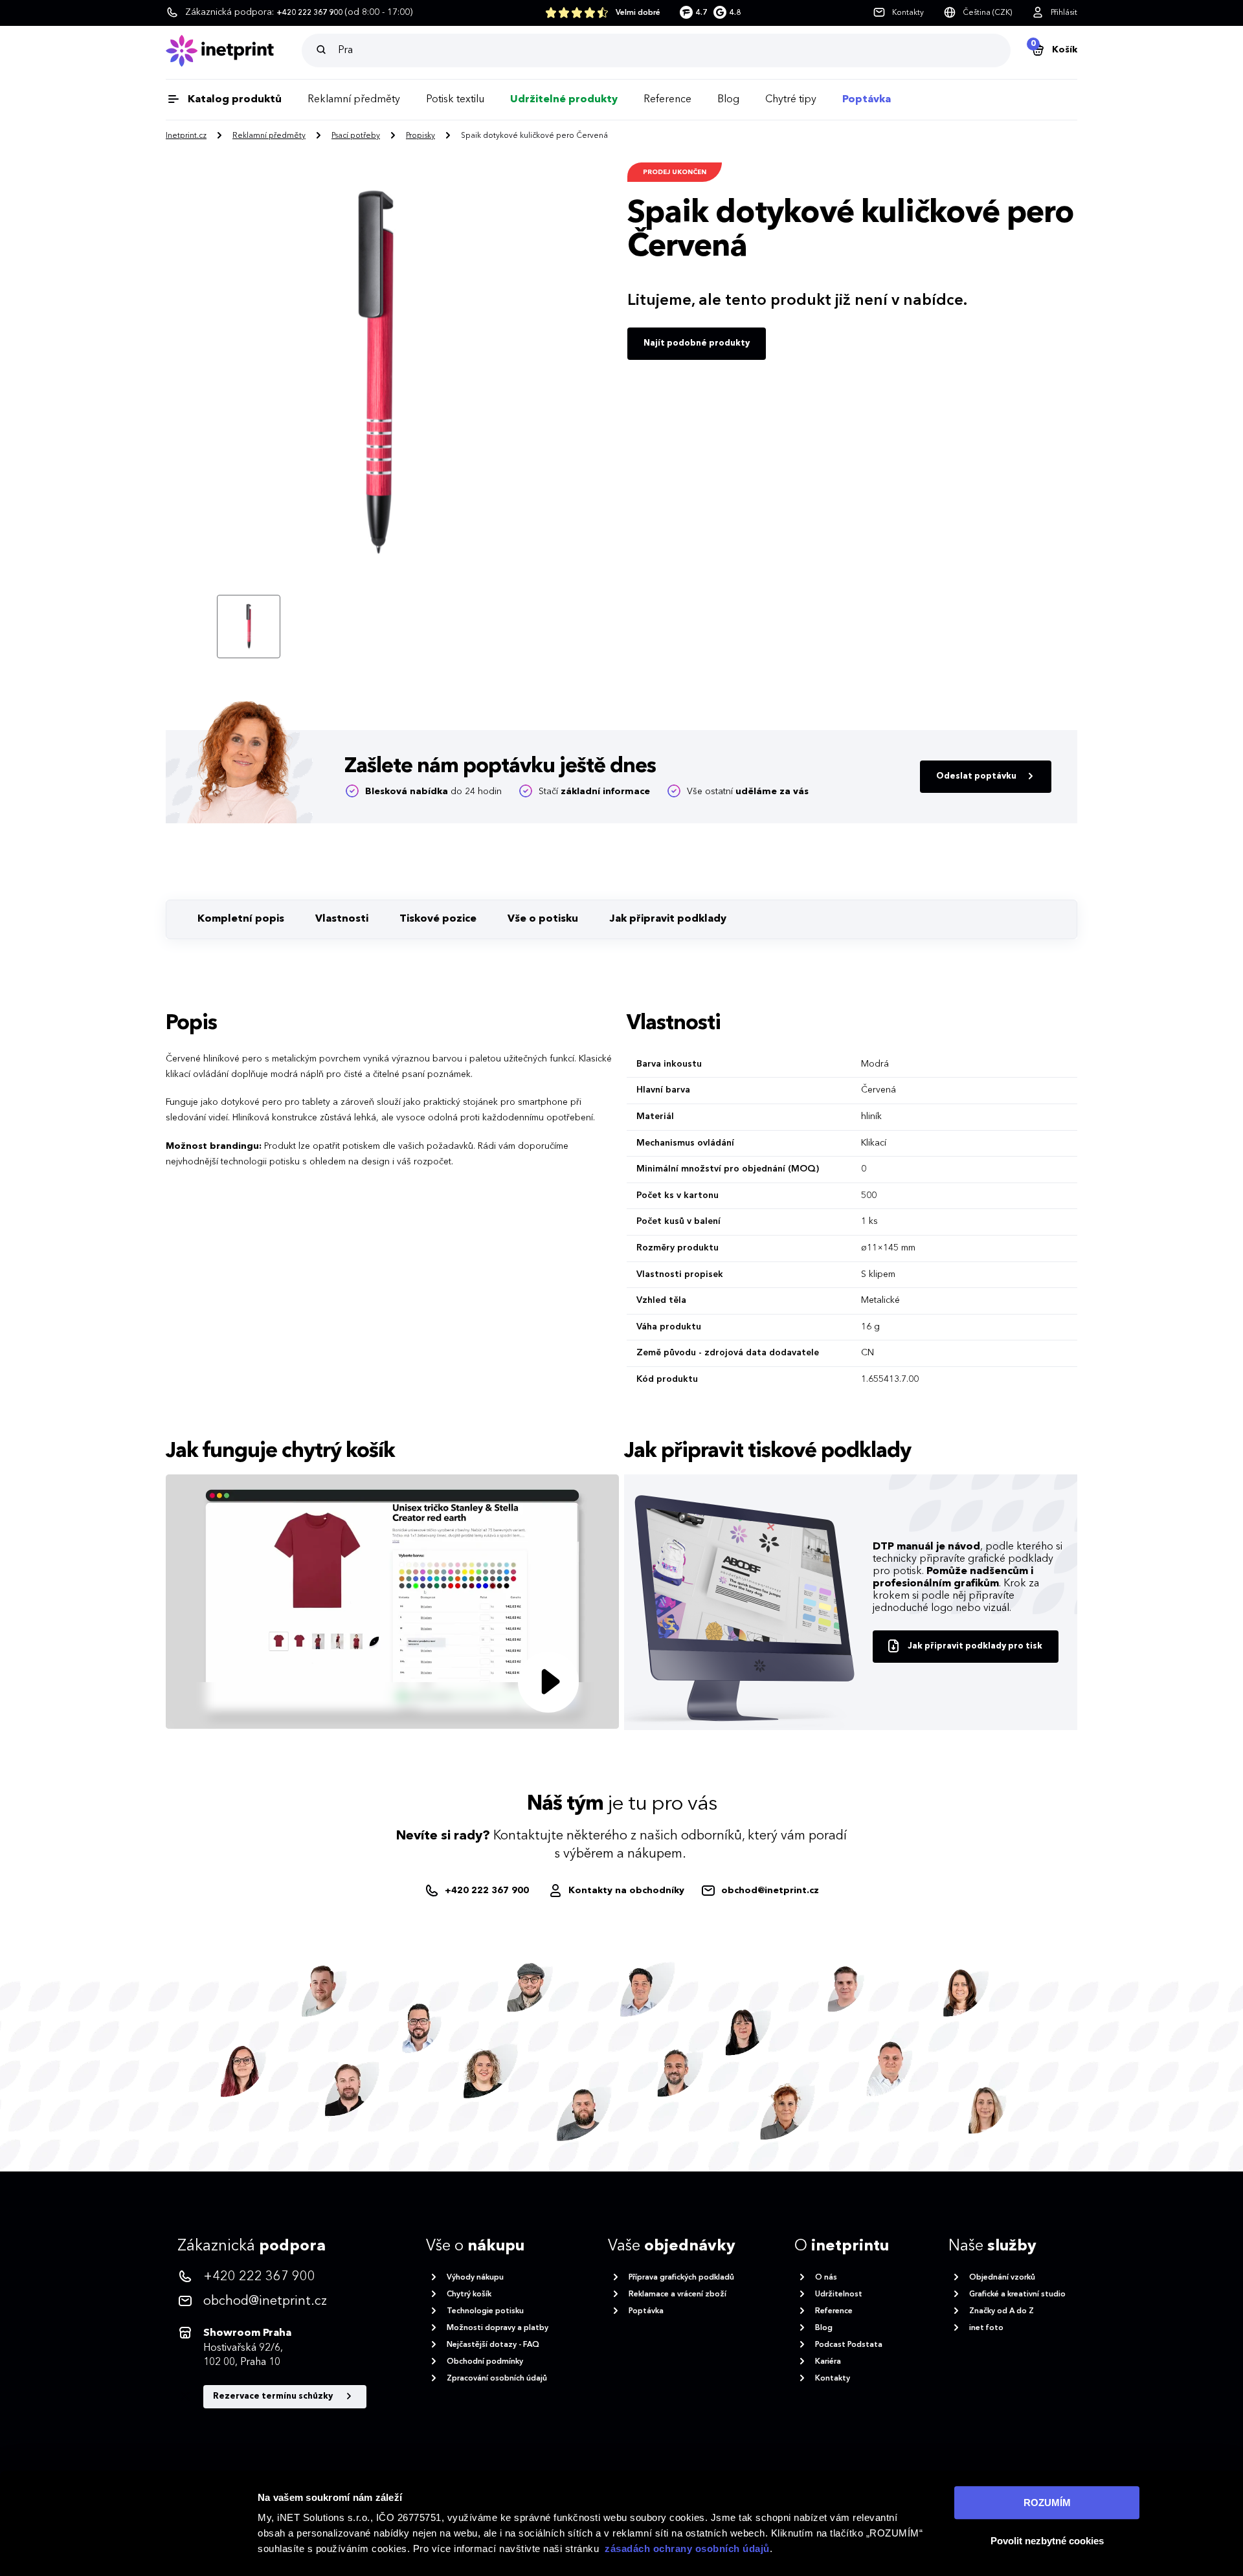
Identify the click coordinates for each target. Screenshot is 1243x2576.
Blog (728, 100)
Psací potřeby (356, 136)
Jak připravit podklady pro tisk (975, 1646)
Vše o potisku (543, 919)
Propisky (420, 136)
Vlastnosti (342, 919)
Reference (667, 100)
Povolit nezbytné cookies (1047, 2541)
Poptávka (867, 100)
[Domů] (234, 51)
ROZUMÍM (1047, 2503)
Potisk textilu (455, 100)
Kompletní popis (241, 919)
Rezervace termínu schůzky (274, 2396)
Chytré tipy (791, 100)
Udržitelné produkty (564, 100)
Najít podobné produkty (697, 343)
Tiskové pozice (438, 919)
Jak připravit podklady (668, 919)
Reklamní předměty (354, 100)
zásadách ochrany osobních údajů (687, 2548)
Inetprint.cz (186, 136)
